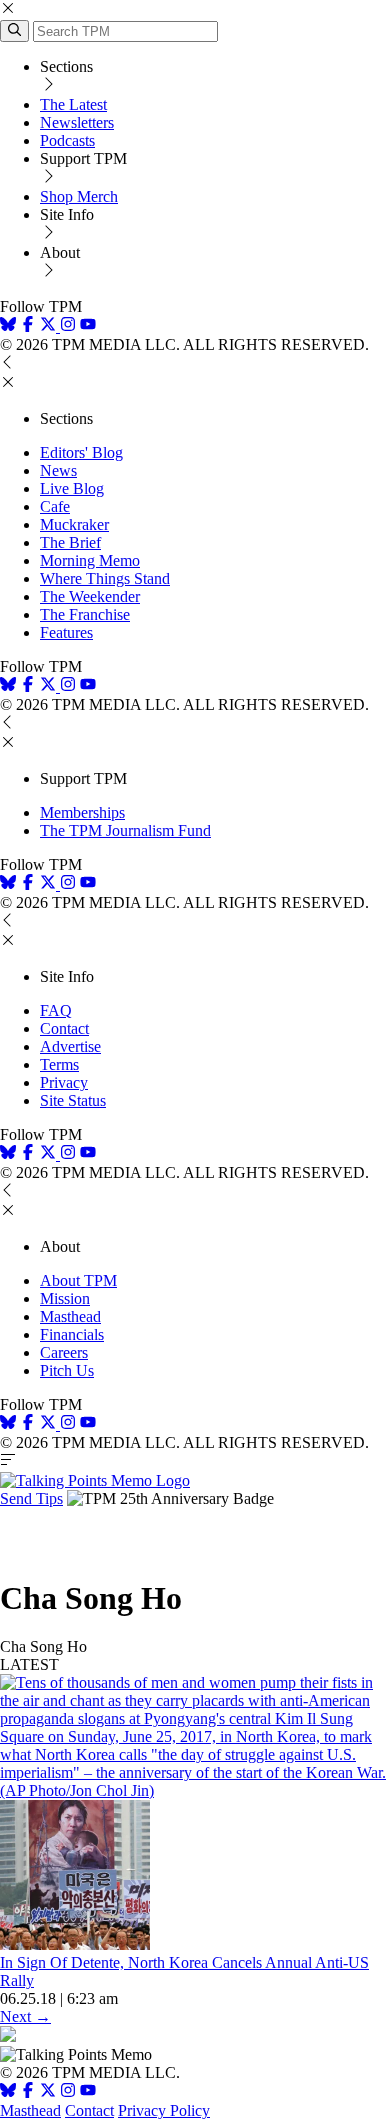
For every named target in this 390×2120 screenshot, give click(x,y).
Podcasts (67, 140)
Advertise (70, 1046)
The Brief (70, 542)
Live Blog (72, 488)
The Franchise (85, 614)
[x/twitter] (50, 326)
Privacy (64, 1082)
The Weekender (90, 596)
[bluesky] (8, 326)
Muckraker (74, 524)
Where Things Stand (105, 578)
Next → (25, 2016)
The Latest (73, 104)
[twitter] (48, 2092)
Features (66, 632)
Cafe (55, 506)
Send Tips (31, 1498)
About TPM (78, 1280)
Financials (72, 1334)
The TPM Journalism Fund (125, 830)
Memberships (82, 812)
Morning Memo (90, 560)
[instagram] (68, 326)
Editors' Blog (81, 452)
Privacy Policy (164, 2110)
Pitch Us (67, 1370)
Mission (65, 1298)
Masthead (70, 1316)
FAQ (56, 1010)
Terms (59, 1064)
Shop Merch (79, 196)
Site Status (73, 1100)
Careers (64, 1352)
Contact (64, 1028)
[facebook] (28, 326)
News (58, 470)
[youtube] (88, 326)
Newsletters (77, 122)
